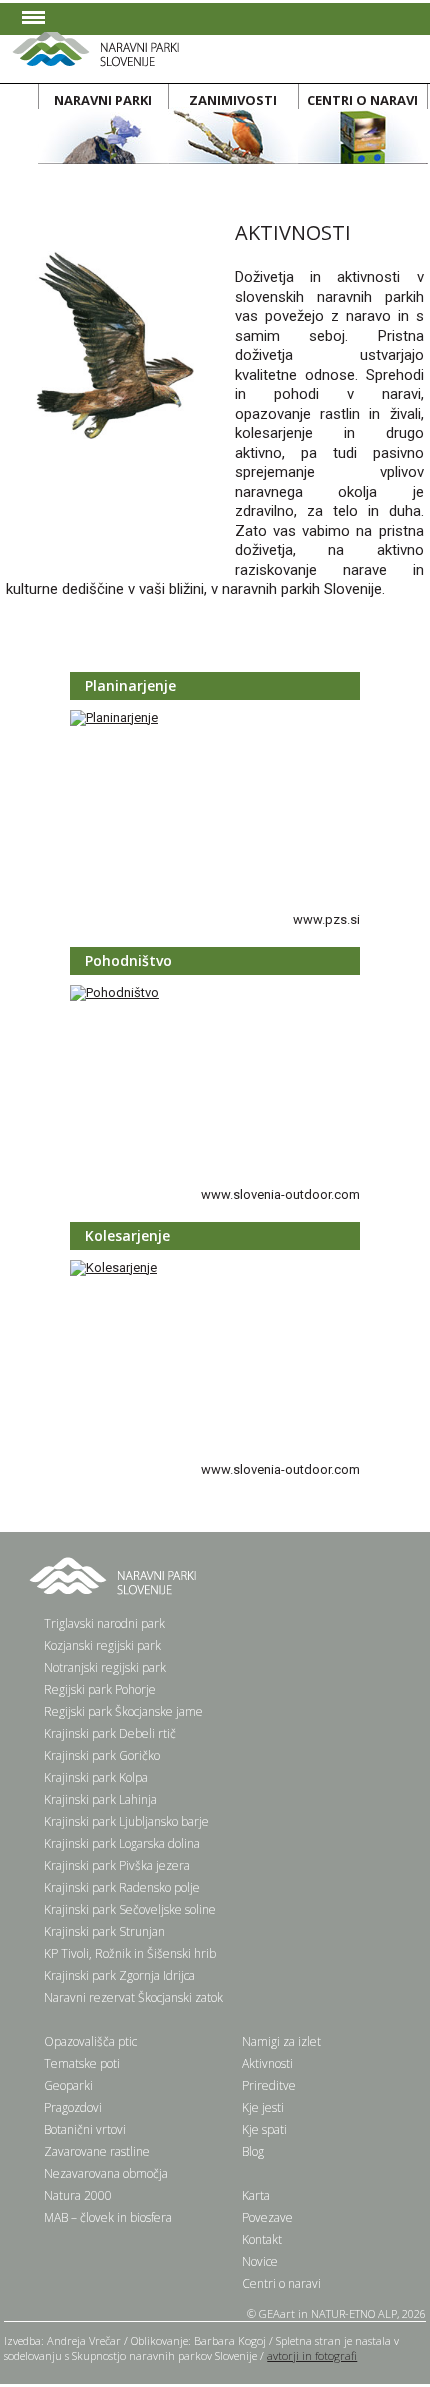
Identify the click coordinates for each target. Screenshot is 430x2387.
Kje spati (264, 2129)
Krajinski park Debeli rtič (110, 1733)
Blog (253, 2151)
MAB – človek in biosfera (108, 2217)
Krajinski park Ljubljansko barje (126, 1821)
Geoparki (68, 2085)
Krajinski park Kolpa (96, 1777)
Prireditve (269, 2085)
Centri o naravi (281, 2283)
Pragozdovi (73, 2107)
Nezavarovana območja (106, 2173)
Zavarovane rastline (97, 2151)
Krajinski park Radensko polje (122, 1887)
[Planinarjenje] (114, 717)
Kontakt (262, 2239)
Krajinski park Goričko (102, 1755)
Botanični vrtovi (85, 2129)
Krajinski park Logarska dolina (122, 1843)
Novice (260, 2261)
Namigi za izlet (281, 2041)
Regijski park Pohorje (100, 1689)
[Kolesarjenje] (113, 1267)
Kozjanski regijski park (102, 1645)
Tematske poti (82, 2063)
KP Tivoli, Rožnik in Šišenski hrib (130, 1953)
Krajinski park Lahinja (100, 1799)
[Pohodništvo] (114, 992)
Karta (256, 2195)
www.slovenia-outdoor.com (280, 1194)
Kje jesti (263, 2107)
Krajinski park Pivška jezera (117, 1865)
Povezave (267, 2217)
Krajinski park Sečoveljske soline (130, 1909)
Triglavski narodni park (104, 1623)
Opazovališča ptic (90, 2041)
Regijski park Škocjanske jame (123, 1711)
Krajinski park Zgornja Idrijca (119, 1975)
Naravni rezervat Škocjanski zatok (133, 1997)
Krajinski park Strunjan (104, 1931)
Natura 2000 (78, 2195)
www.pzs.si (326, 919)
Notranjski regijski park (105, 1667)
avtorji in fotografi (312, 2355)
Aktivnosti (267, 2063)
